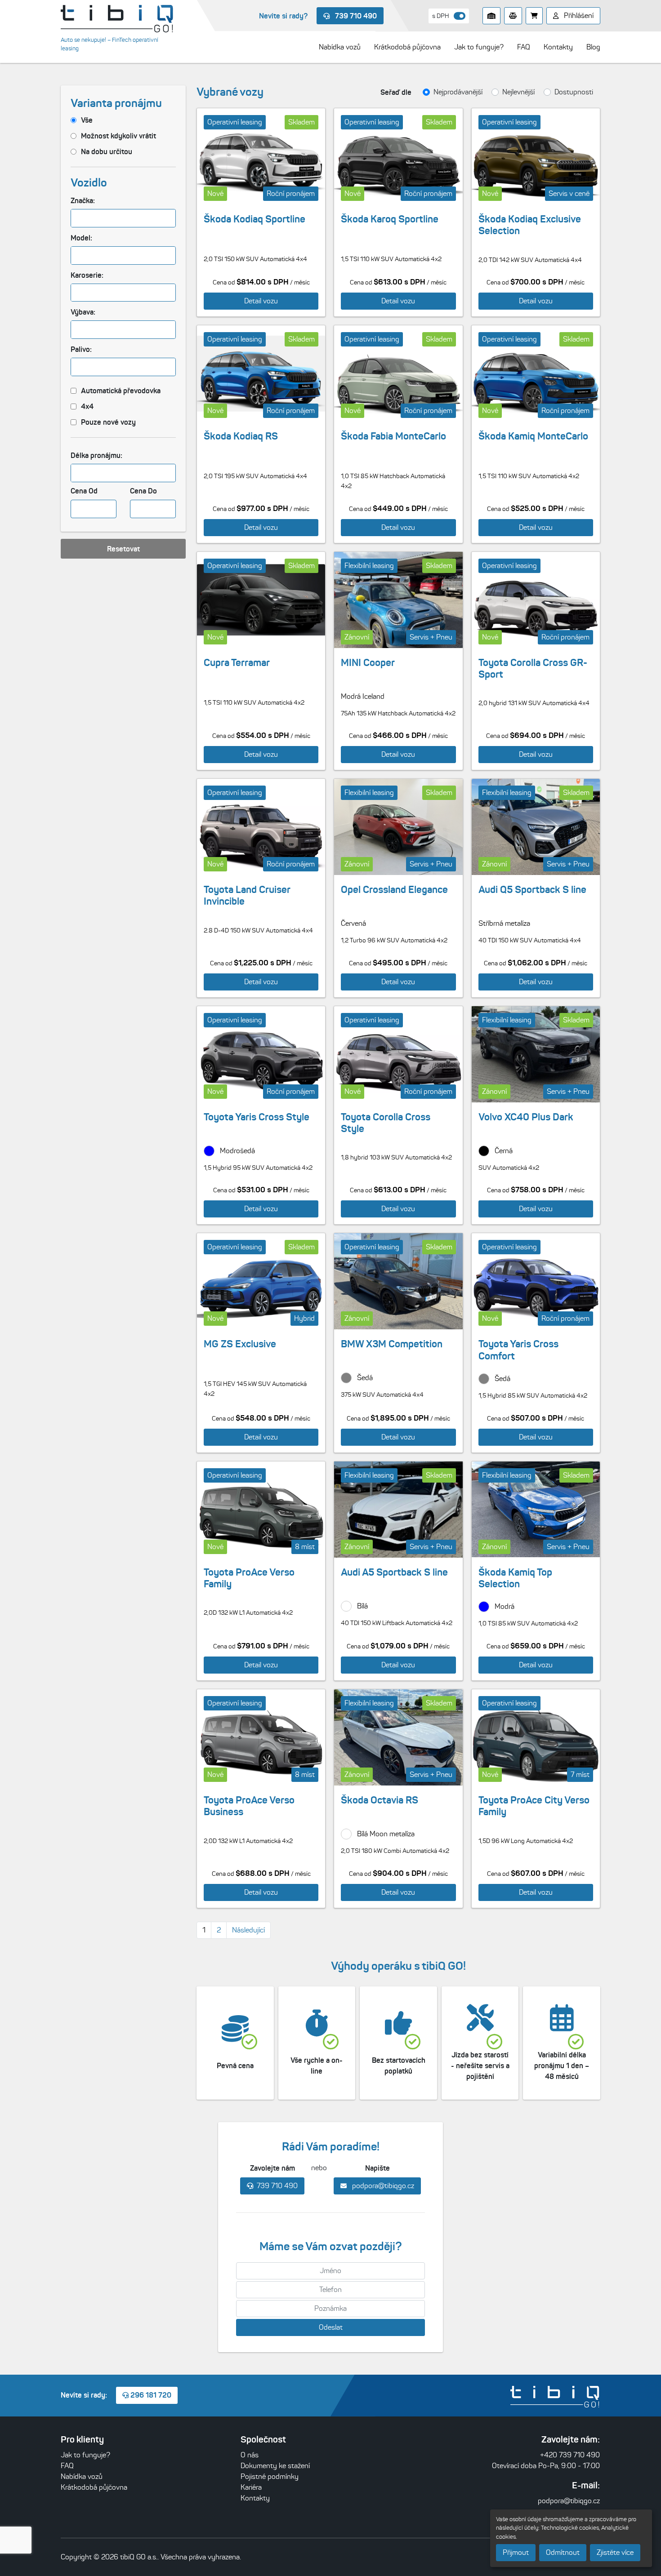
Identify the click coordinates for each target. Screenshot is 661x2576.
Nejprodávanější (458, 92)
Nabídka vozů (82, 2476)
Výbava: (83, 312)
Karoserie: (87, 275)
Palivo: (81, 349)
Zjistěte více (615, 2552)
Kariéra (251, 2487)
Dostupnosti (574, 92)
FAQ (67, 2466)
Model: (81, 238)
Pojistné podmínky (270, 2476)
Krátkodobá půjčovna (94, 2487)
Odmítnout (563, 2552)
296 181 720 (150, 2395)
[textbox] (78, 218)
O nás (250, 2455)
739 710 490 (355, 16)
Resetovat (123, 549)
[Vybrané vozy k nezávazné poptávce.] (534, 16)
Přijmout (516, 2552)
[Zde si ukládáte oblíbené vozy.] (491, 16)
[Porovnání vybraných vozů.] (513, 16)
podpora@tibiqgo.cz (382, 2186)
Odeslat (331, 2327)
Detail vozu (261, 301)
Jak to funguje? (85, 2455)
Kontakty (255, 2498)
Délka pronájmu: (96, 455)
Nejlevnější (518, 92)
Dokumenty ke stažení (275, 2466)
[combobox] (123, 218)
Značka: (83, 200)
